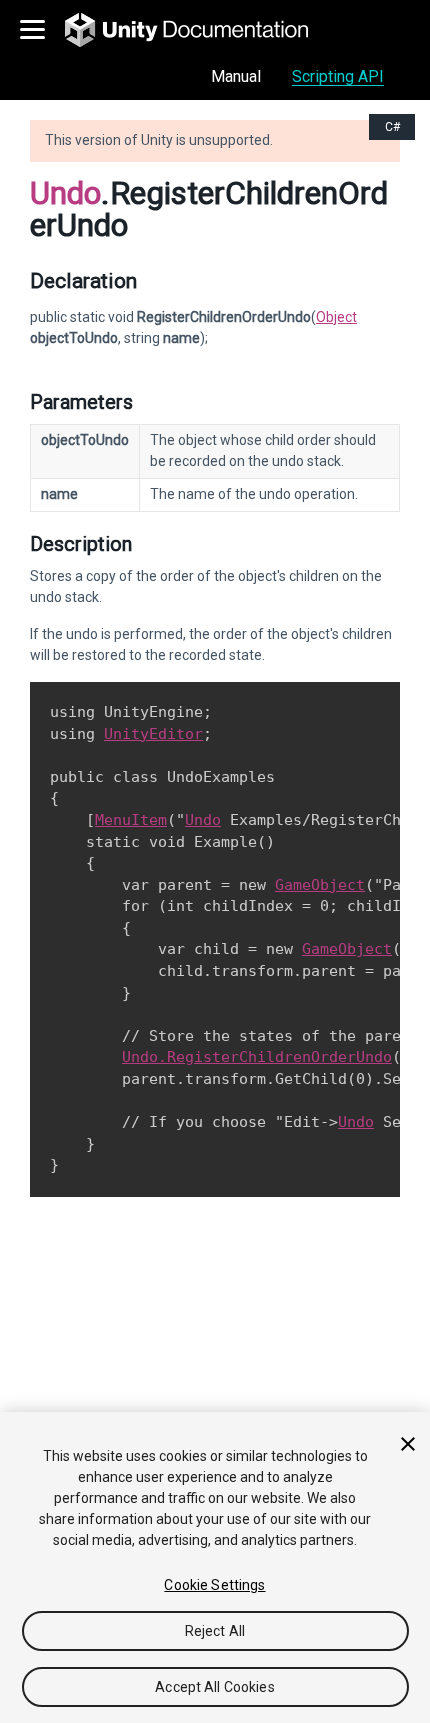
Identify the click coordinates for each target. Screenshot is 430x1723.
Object (336, 317)
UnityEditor (153, 734)
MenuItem (131, 820)
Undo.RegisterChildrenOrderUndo (257, 1057)
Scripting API (338, 76)
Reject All (215, 1631)
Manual (236, 76)
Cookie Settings (214, 1585)
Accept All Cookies (215, 1687)
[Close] (408, 1444)
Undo (65, 193)
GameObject (320, 885)
